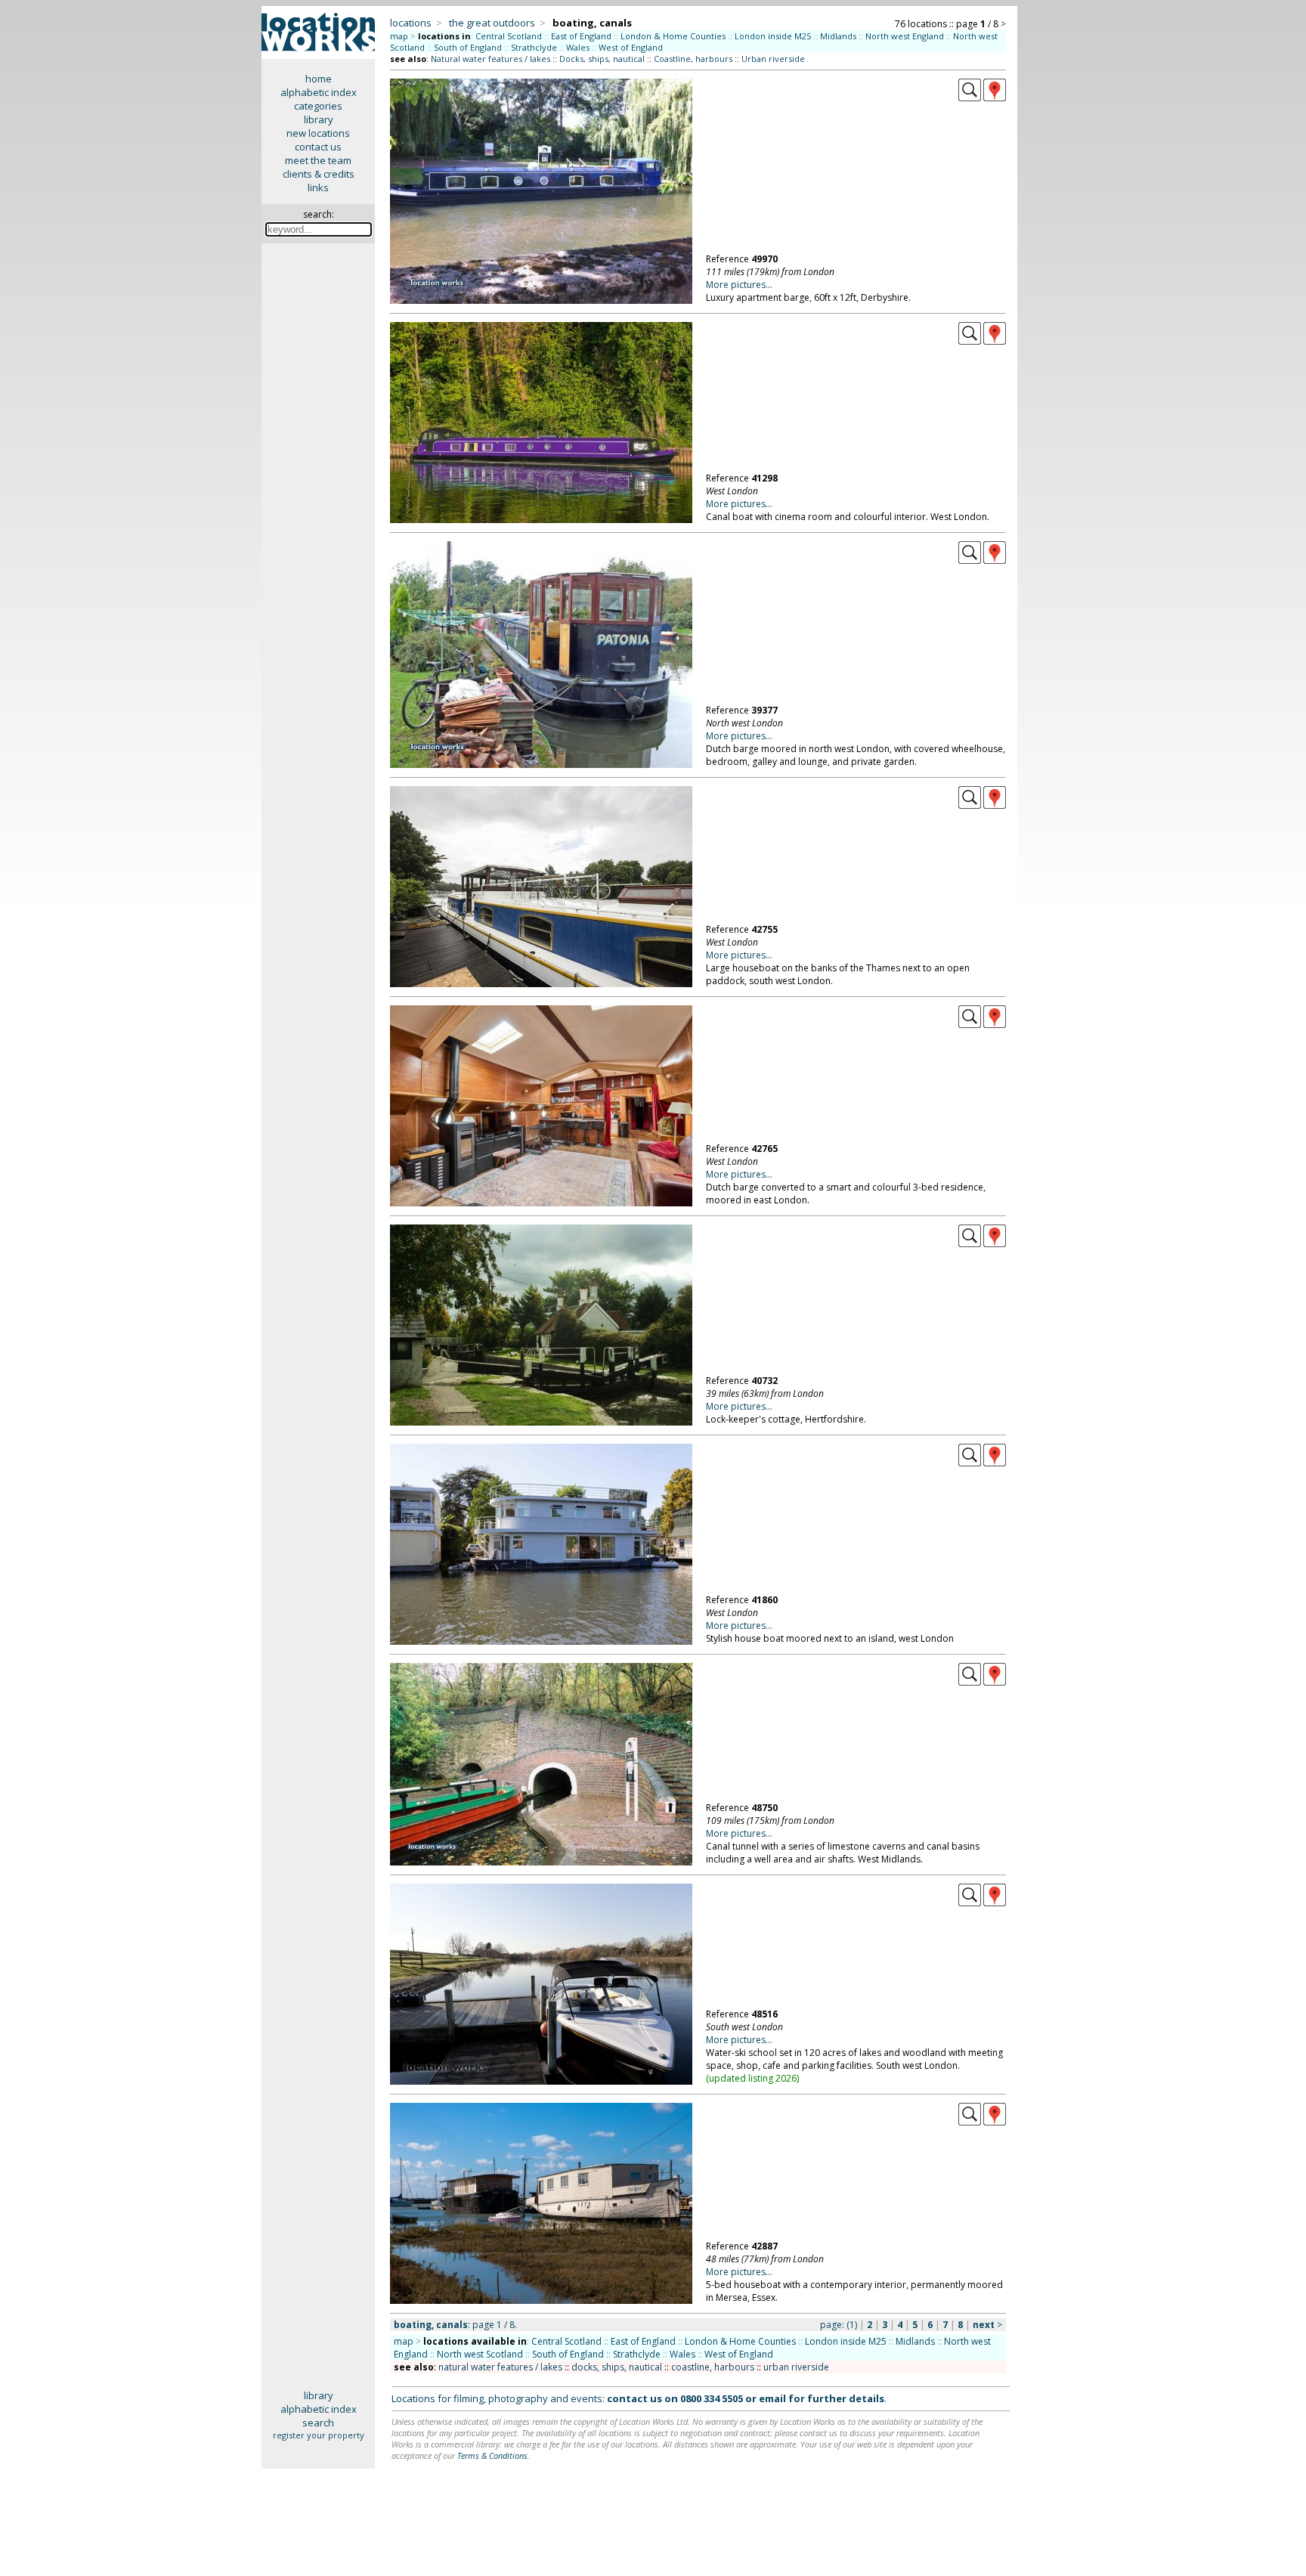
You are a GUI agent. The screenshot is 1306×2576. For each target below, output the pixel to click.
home (319, 79)
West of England (631, 47)
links (318, 187)
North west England (905, 36)
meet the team (318, 160)
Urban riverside (773, 59)
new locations (318, 133)
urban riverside (796, 2367)
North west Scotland (480, 2354)
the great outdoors (492, 23)
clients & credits (319, 174)
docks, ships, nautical (617, 2367)
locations (411, 23)
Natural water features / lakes (491, 59)
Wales (578, 47)
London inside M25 (773, 36)
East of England (581, 36)
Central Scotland (509, 36)
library (319, 119)
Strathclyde (534, 47)
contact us (318, 147)
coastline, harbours (713, 2367)
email (772, 2398)
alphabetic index (319, 92)
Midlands (838, 36)
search (318, 2423)
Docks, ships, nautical (602, 59)
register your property (319, 2435)
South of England (468, 47)
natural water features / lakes (500, 2367)
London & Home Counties (673, 36)
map (399, 36)
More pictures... (739, 285)
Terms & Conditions (492, 2455)
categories (318, 106)
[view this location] (970, 98)
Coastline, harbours (693, 59)
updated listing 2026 (753, 2078)
